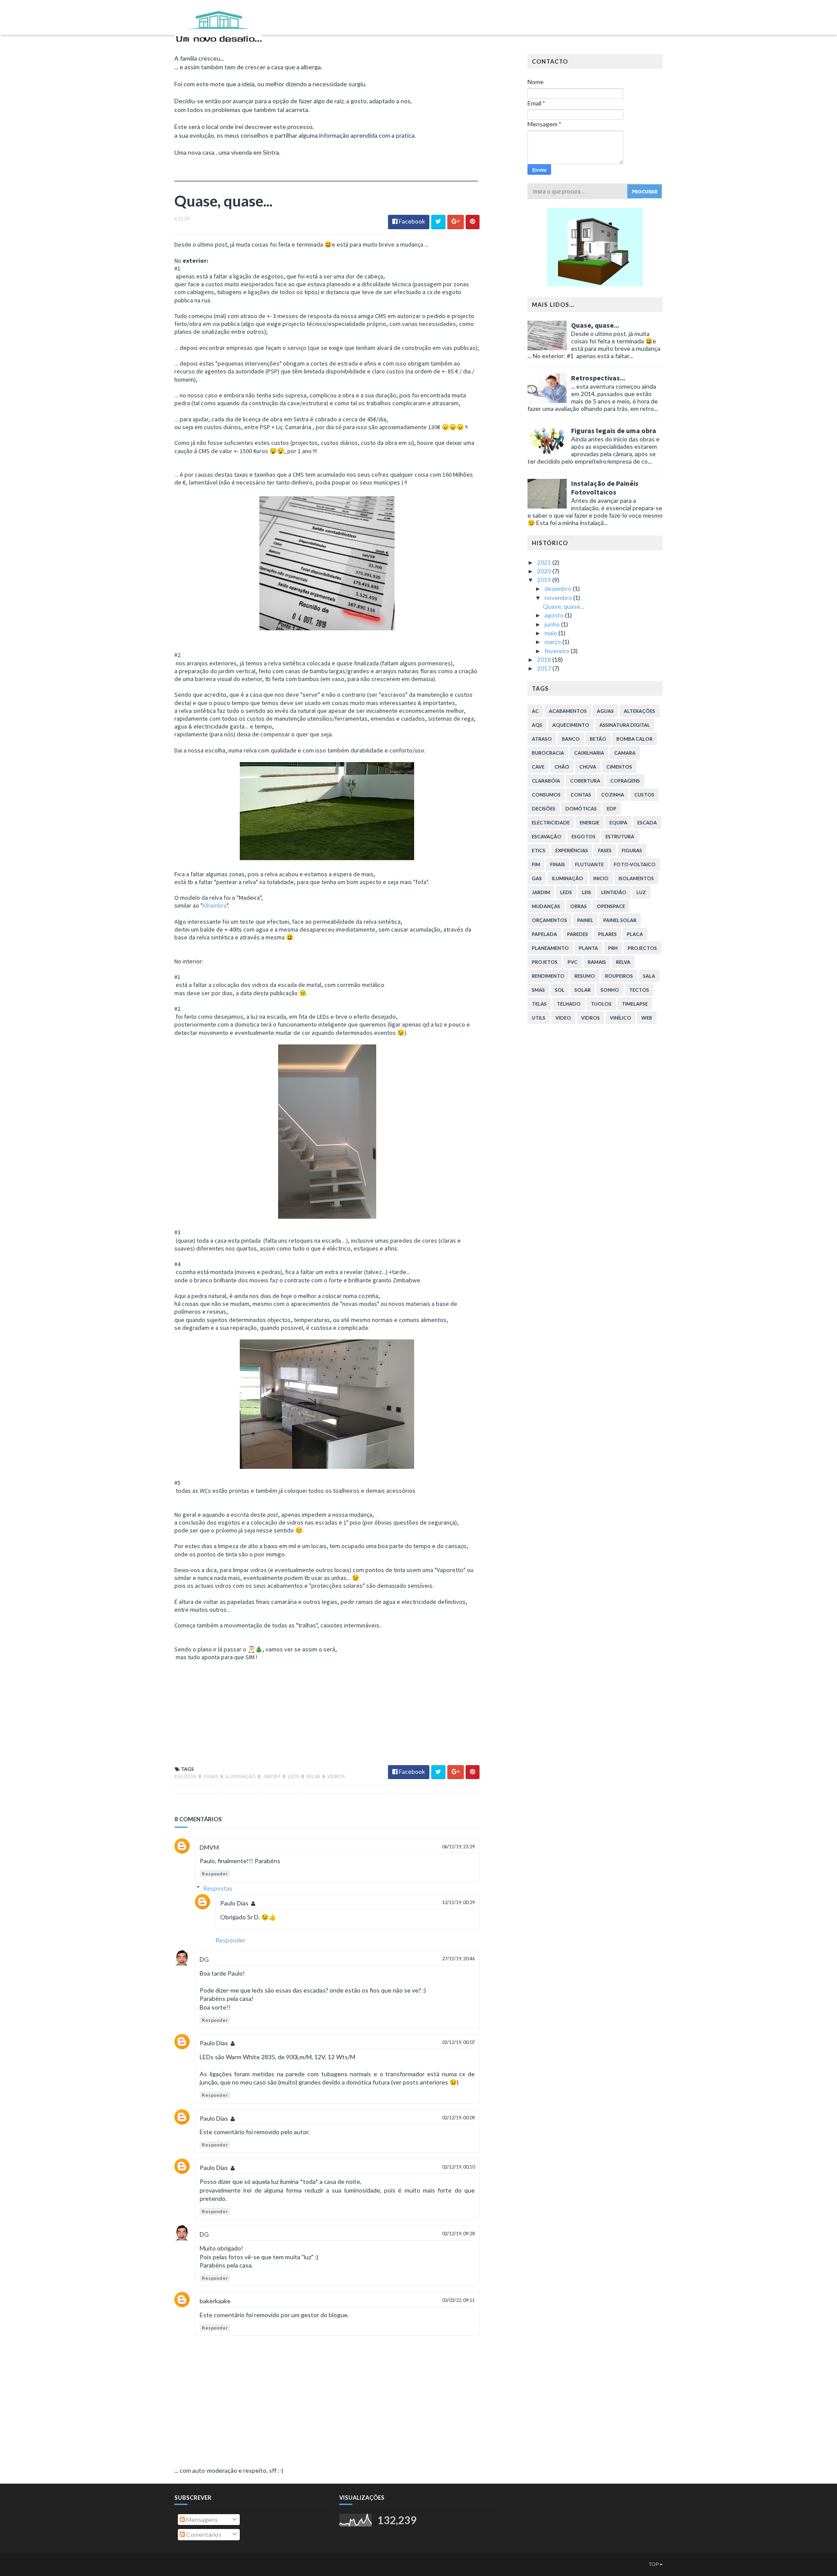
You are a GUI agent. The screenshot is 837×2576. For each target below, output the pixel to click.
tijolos (601, 1004)
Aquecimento (571, 725)
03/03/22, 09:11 (458, 2300)
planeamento (550, 948)
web (647, 1018)
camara (625, 753)
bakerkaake (215, 2301)
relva (314, 1776)
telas (539, 1004)
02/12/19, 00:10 (458, 2167)
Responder (215, 1874)
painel (585, 920)
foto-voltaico (635, 864)
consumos (546, 795)
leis (587, 892)
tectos (639, 990)
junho (553, 624)
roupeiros (619, 976)
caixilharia (589, 753)
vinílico (621, 1018)
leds (294, 1776)
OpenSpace (611, 906)
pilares (607, 934)
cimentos (619, 767)
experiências (572, 850)
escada (647, 822)
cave (538, 767)
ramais (597, 962)
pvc (573, 962)
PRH (613, 948)
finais (211, 1776)
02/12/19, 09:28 (458, 2233)
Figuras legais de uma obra (614, 430)
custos (644, 795)
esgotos (186, 1776)
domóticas (581, 808)
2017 (545, 668)
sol (560, 990)
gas (537, 878)
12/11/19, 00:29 (458, 1902)
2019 (545, 580)
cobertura (585, 781)
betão (598, 739)
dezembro (559, 588)
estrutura (620, 836)
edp (612, 808)
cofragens (625, 781)
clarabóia (546, 781)
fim (536, 864)
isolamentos (636, 878)
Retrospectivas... (598, 378)
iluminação (241, 1776)
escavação (547, 836)
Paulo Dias (234, 1903)
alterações (640, 711)
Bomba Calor (635, 739)
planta (589, 948)
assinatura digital (625, 725)
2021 (545, 562)
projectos (642, 948)
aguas (605, 711)
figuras (632, 850)
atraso (542, 739)
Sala (649, 976)
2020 (545, 571)
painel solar (620, 920)
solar (583, 990)
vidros (336, 1776)
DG (204, 1959)
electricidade (551, 822)
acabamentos (568, 711)
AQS (537, 725)
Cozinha (613, 795)
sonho (610, 990)
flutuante (589, 864)
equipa (618, 822)
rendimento (548, 976)
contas (581, 795)
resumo (585, 976)
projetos (545, 962)
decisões (544, 808)
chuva (588, 767)
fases (605, 850)
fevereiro (558, 651)
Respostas (218, 1888)
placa (635, 934)
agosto (555, 615)
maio (551, 633)
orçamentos (549, 920)
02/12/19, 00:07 (458, 2042)
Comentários (203, 2534)
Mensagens (201, 2520)
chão (562, 767)
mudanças (546, 906)
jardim (272, 1776)
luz (641, 892)
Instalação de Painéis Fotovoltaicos (605, 488)
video (563, 1018)
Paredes (578, 934)
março (553, 642)
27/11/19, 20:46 (458, 1958)
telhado (569, 1004)
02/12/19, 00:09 (458, 2117)
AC (535, 711)
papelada (544, 934)
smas (538, 990)
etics (539, 850)
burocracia (548, 753)
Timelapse (635, 1004)
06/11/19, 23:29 (458, 1846)
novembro (559, 598)
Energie (590, 822)
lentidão (614, 892)
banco (571, 739)
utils (539, 1018)
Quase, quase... (595, 325)
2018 (545, 659)
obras (578, 906)
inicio (601, 878)
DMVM (209, 1847)
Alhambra (214, 905)
